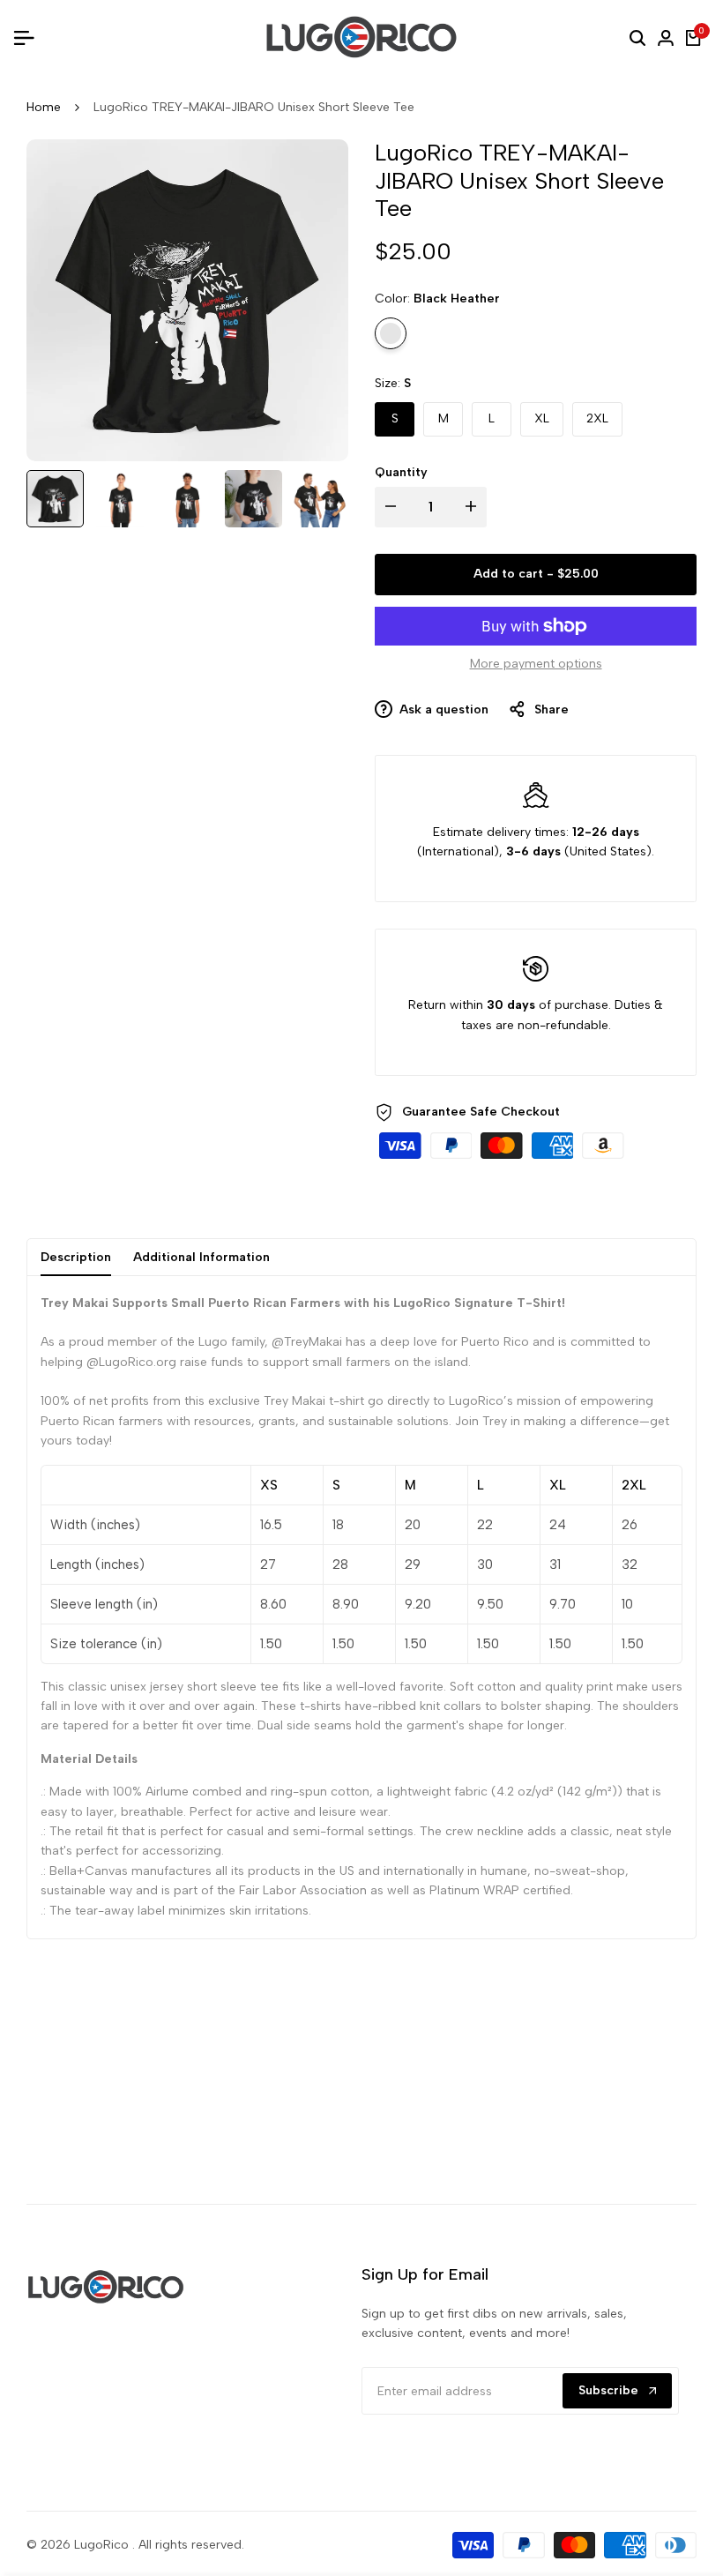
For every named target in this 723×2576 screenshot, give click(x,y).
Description (76, 1257)
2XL (597, 418)
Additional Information (201, 1257)
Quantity (401, 472)
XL (542, 418)
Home (44, 107)
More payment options (536, 664)
